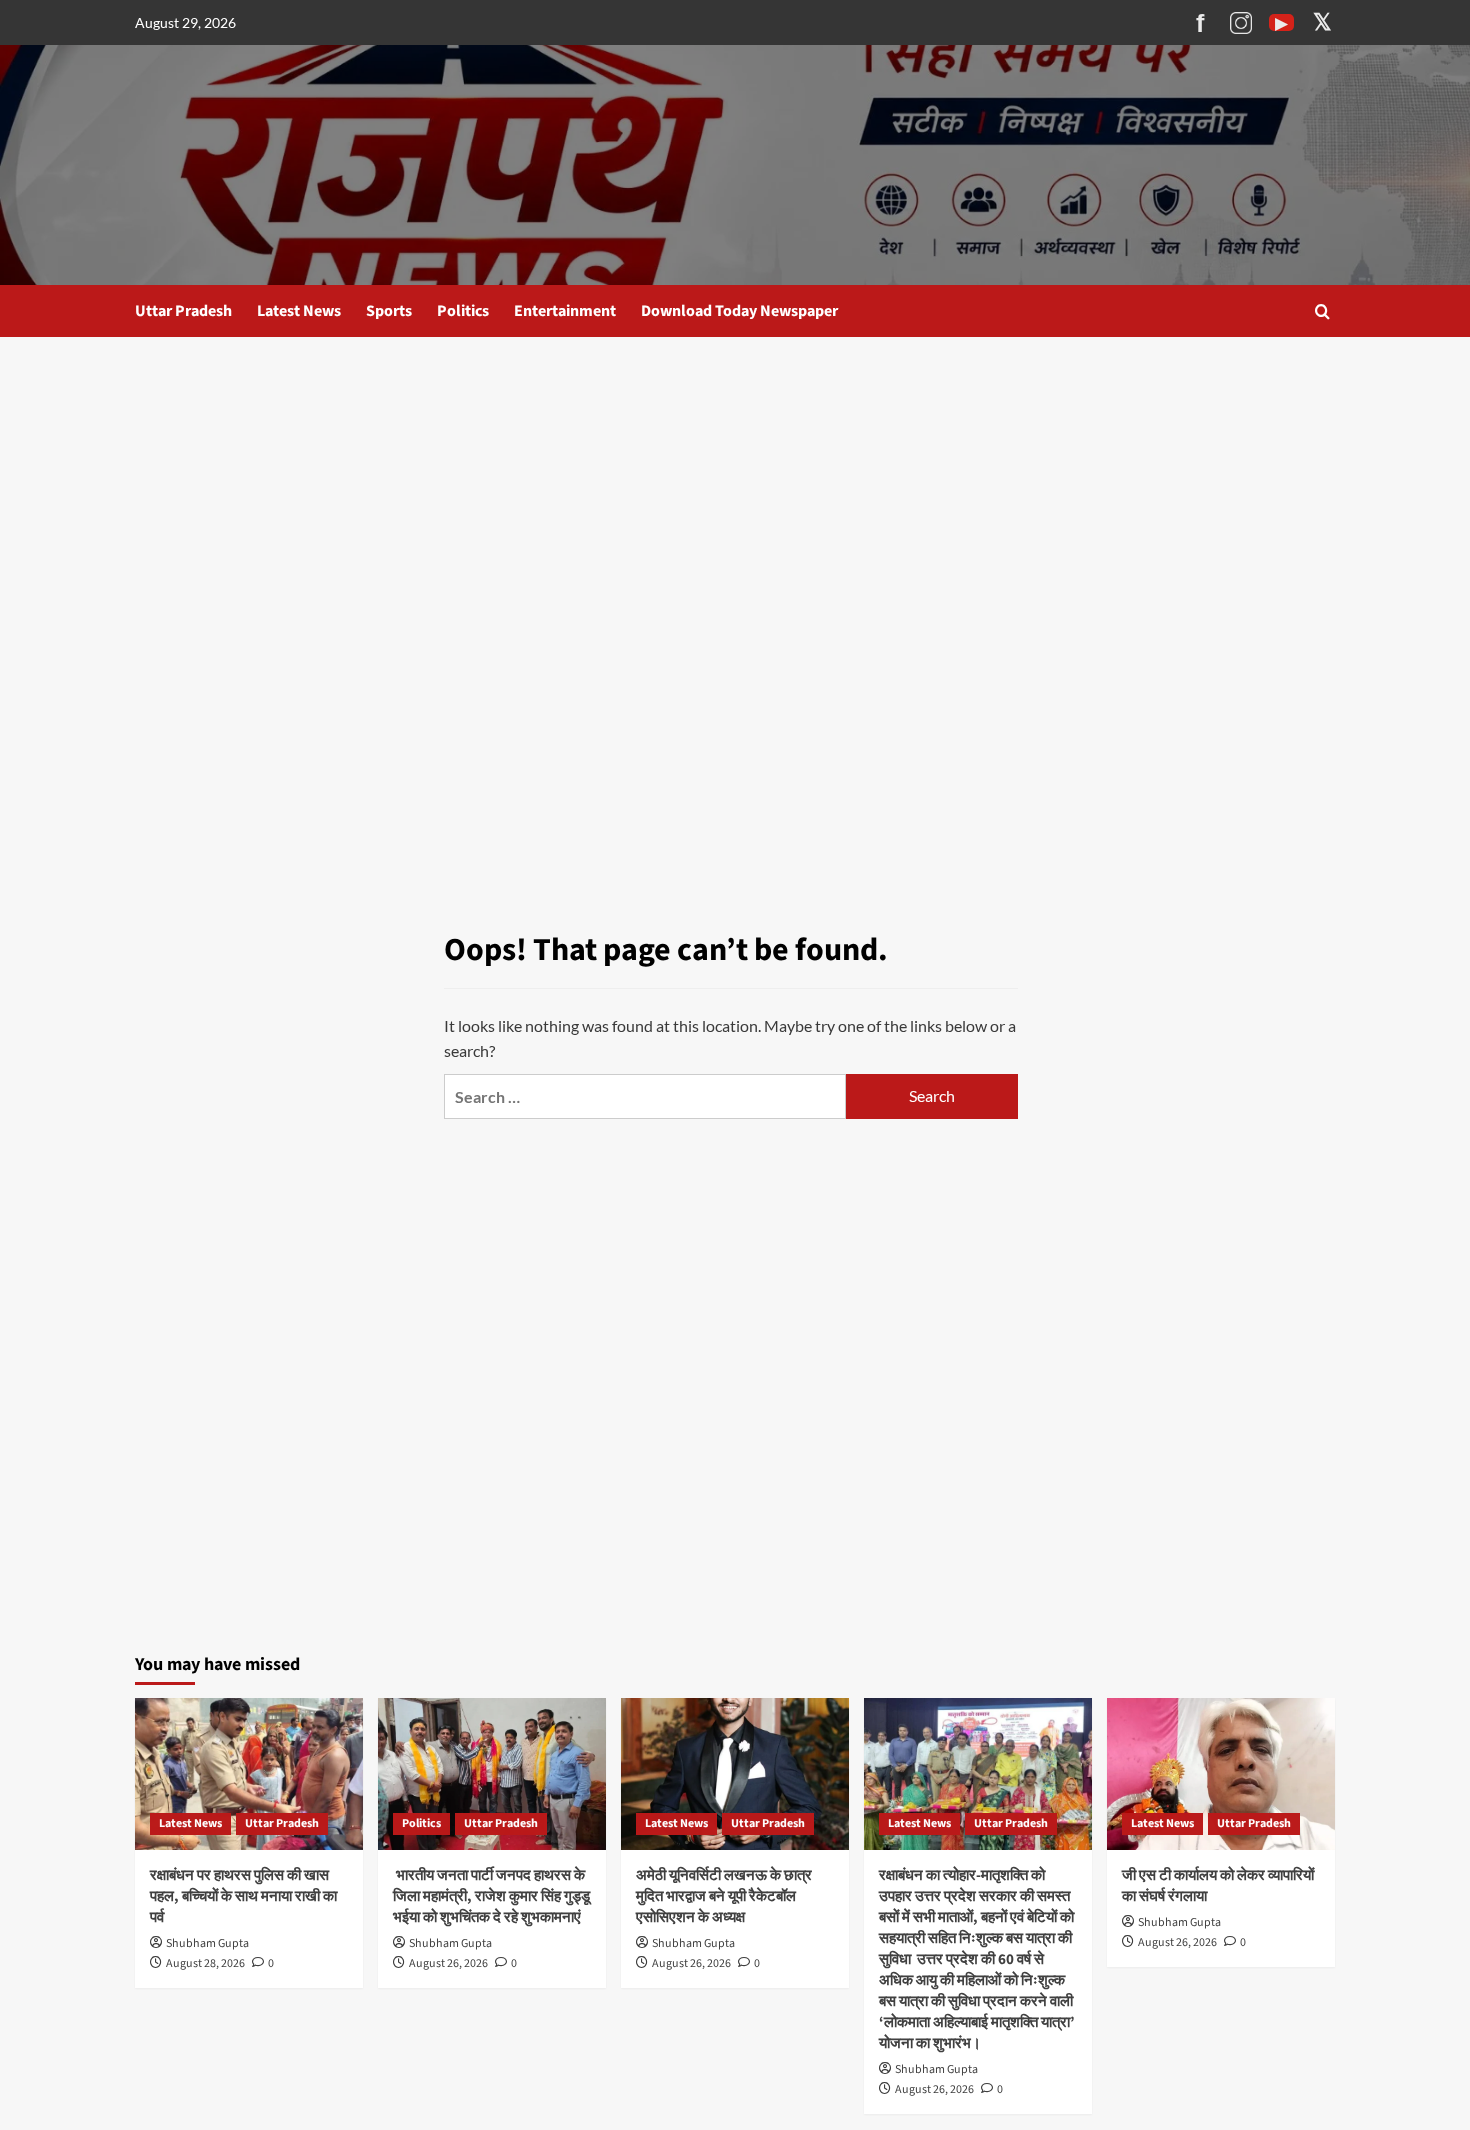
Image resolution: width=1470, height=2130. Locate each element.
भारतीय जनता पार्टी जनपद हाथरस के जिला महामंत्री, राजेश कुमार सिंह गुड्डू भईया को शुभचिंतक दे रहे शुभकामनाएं (491, 1896)
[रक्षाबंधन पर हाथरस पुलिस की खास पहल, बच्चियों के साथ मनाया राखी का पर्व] (249, 1774)
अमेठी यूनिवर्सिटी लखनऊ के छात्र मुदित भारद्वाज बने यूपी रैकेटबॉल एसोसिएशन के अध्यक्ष (724, 1896)
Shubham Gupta (207, 1943)
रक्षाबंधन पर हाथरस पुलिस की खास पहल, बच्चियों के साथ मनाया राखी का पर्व (243, 1896)
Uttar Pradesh (183, 311)
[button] (1322, 311)
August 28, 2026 (205, 1963)
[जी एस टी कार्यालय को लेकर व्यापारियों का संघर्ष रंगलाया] (1221, 1774)
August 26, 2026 (448, 1963)
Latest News (299, 311)
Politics (463, 311)
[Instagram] (1240, 23)
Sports (389, 311)
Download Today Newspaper (739, 311)
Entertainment (565, 311)
